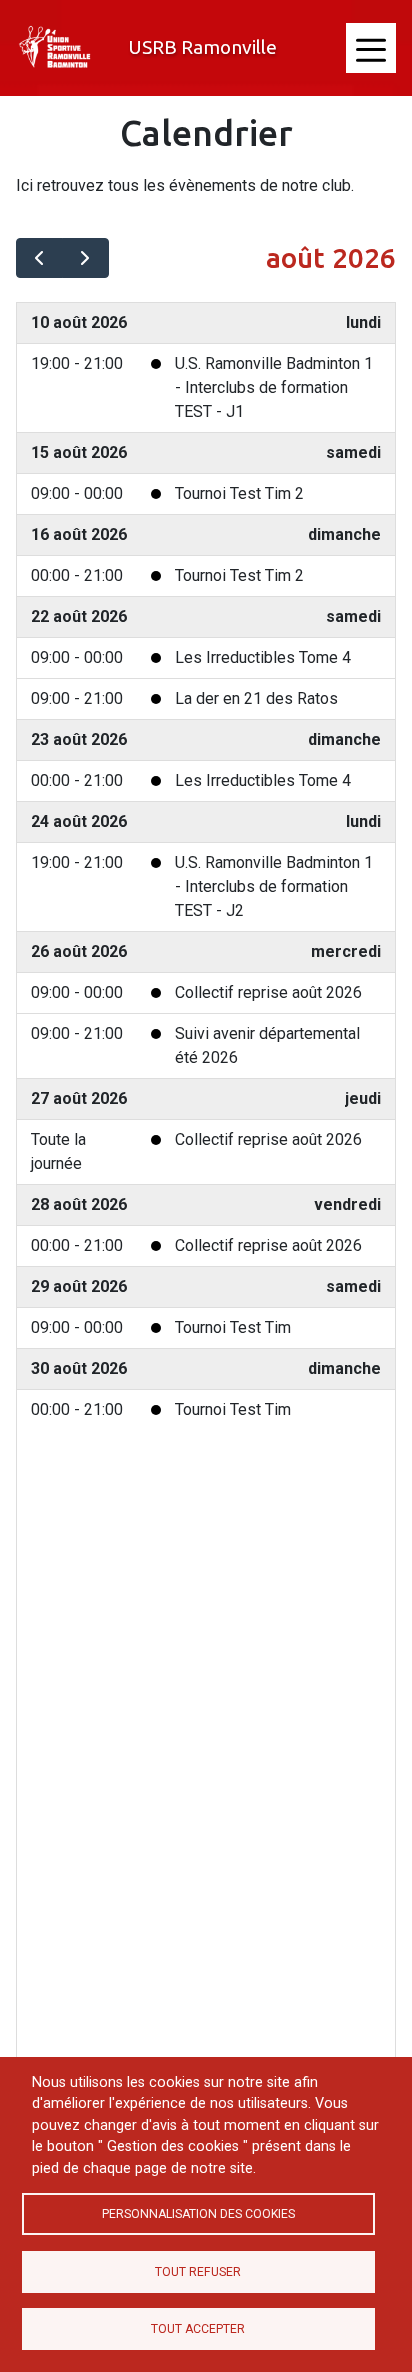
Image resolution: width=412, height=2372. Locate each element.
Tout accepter (198, 2329)
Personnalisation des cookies (198, 2214)
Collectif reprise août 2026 (268, 992)
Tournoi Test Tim (233, 1327)
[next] (85, 258)
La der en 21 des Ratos (256, 698)
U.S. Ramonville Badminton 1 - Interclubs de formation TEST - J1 (274, 387)
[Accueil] (56, 48)
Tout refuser (198, 2272)
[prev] (39, 258)
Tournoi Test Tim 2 (239, 493)
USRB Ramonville (202, 47)
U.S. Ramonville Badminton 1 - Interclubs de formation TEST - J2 (274, 886)
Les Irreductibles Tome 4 (263, 657)
